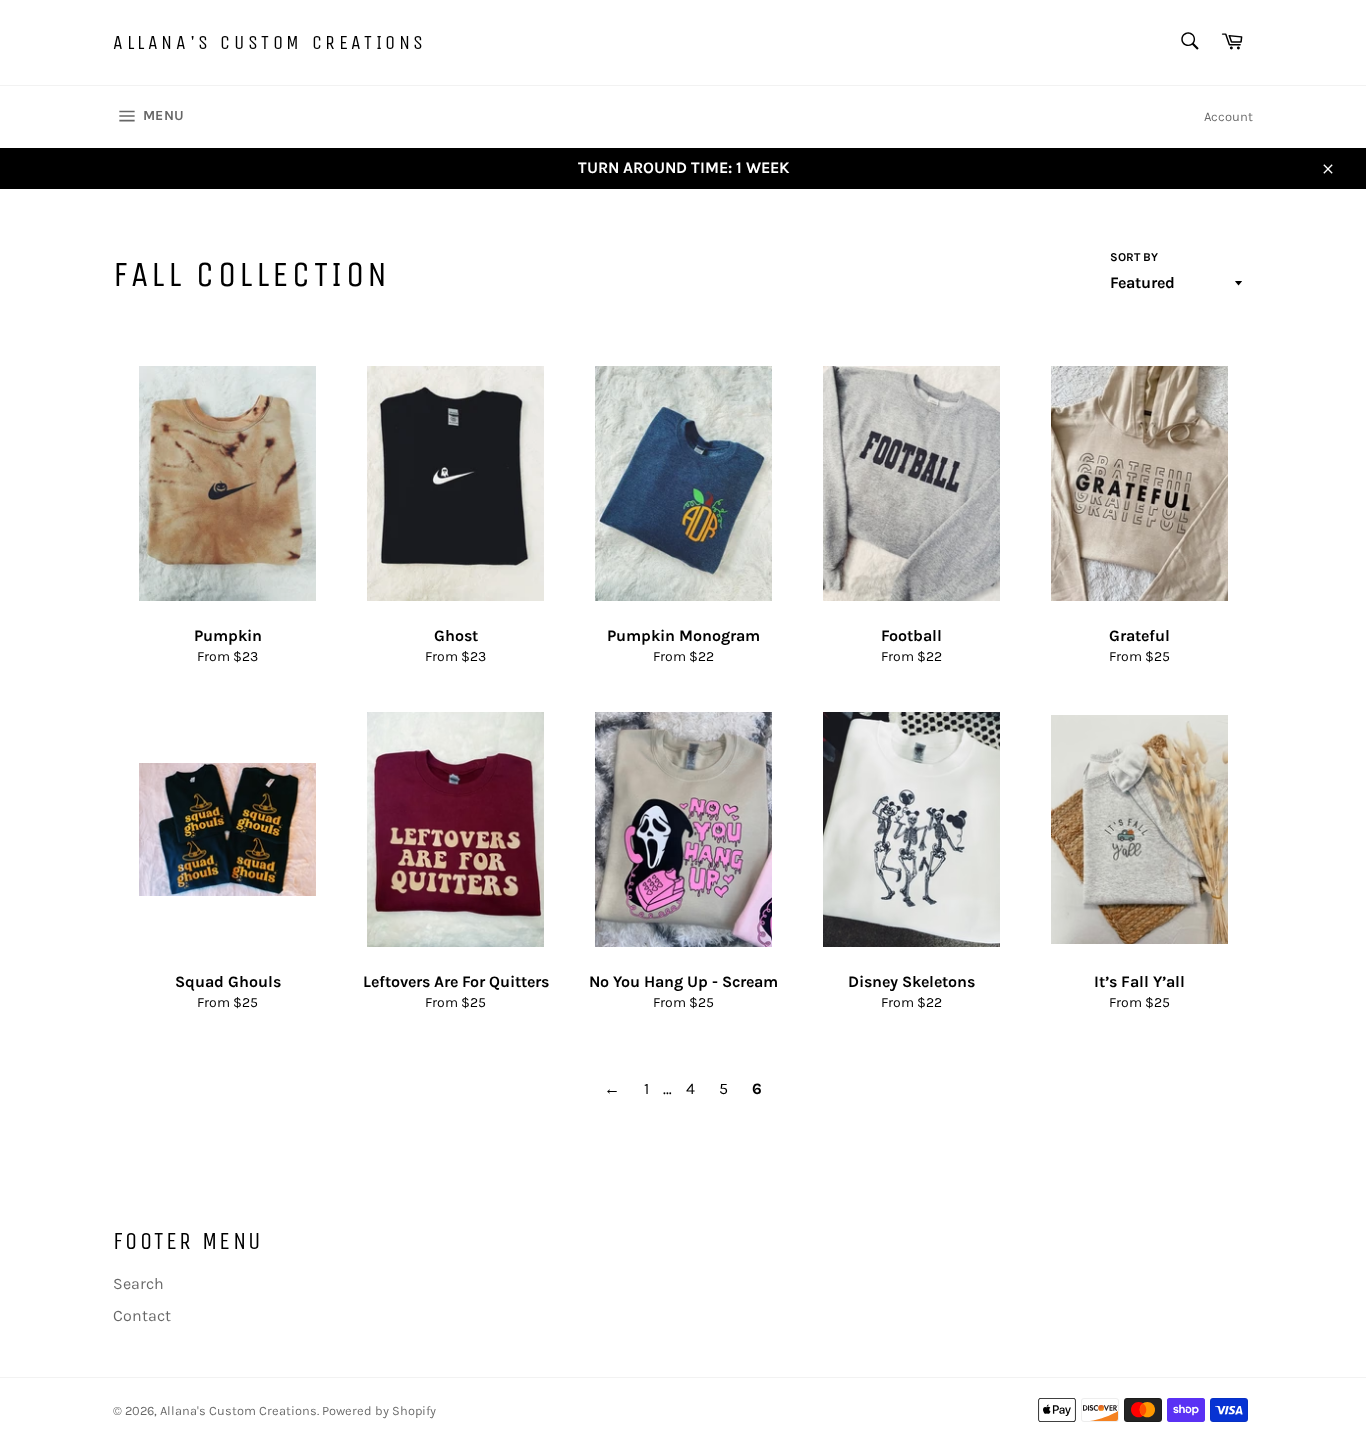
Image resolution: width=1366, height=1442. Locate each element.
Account (1228, 116)
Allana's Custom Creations (270, 42)
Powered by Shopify (379, 1410)
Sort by (1134, 257)
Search (138, 1283)
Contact (142, 1315)
